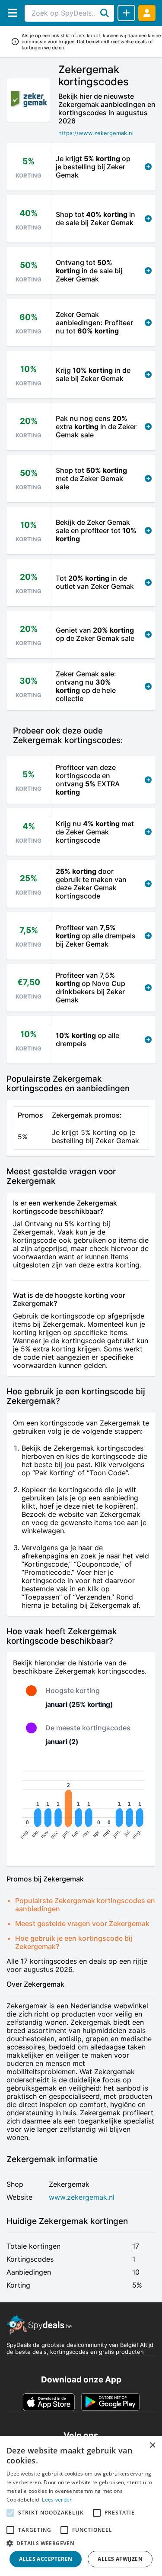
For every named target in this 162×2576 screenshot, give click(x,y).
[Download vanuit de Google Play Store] (110, 2402)
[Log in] (147, 13)
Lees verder (57, 2500)
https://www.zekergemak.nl (96, 133)
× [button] (152, 2445)
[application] (81, 1806)
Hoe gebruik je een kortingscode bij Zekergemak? (74, 1942)
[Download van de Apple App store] (49, 2402)
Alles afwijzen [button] (120, 2559)
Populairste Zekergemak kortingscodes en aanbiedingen (85, 1905)
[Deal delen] (126, 13)
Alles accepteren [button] (46, 2559)
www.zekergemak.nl (82, 2197)
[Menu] (12, 13)
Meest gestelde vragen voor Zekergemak (82, 1923)
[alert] (81, 2506)
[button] (81, 2543)
